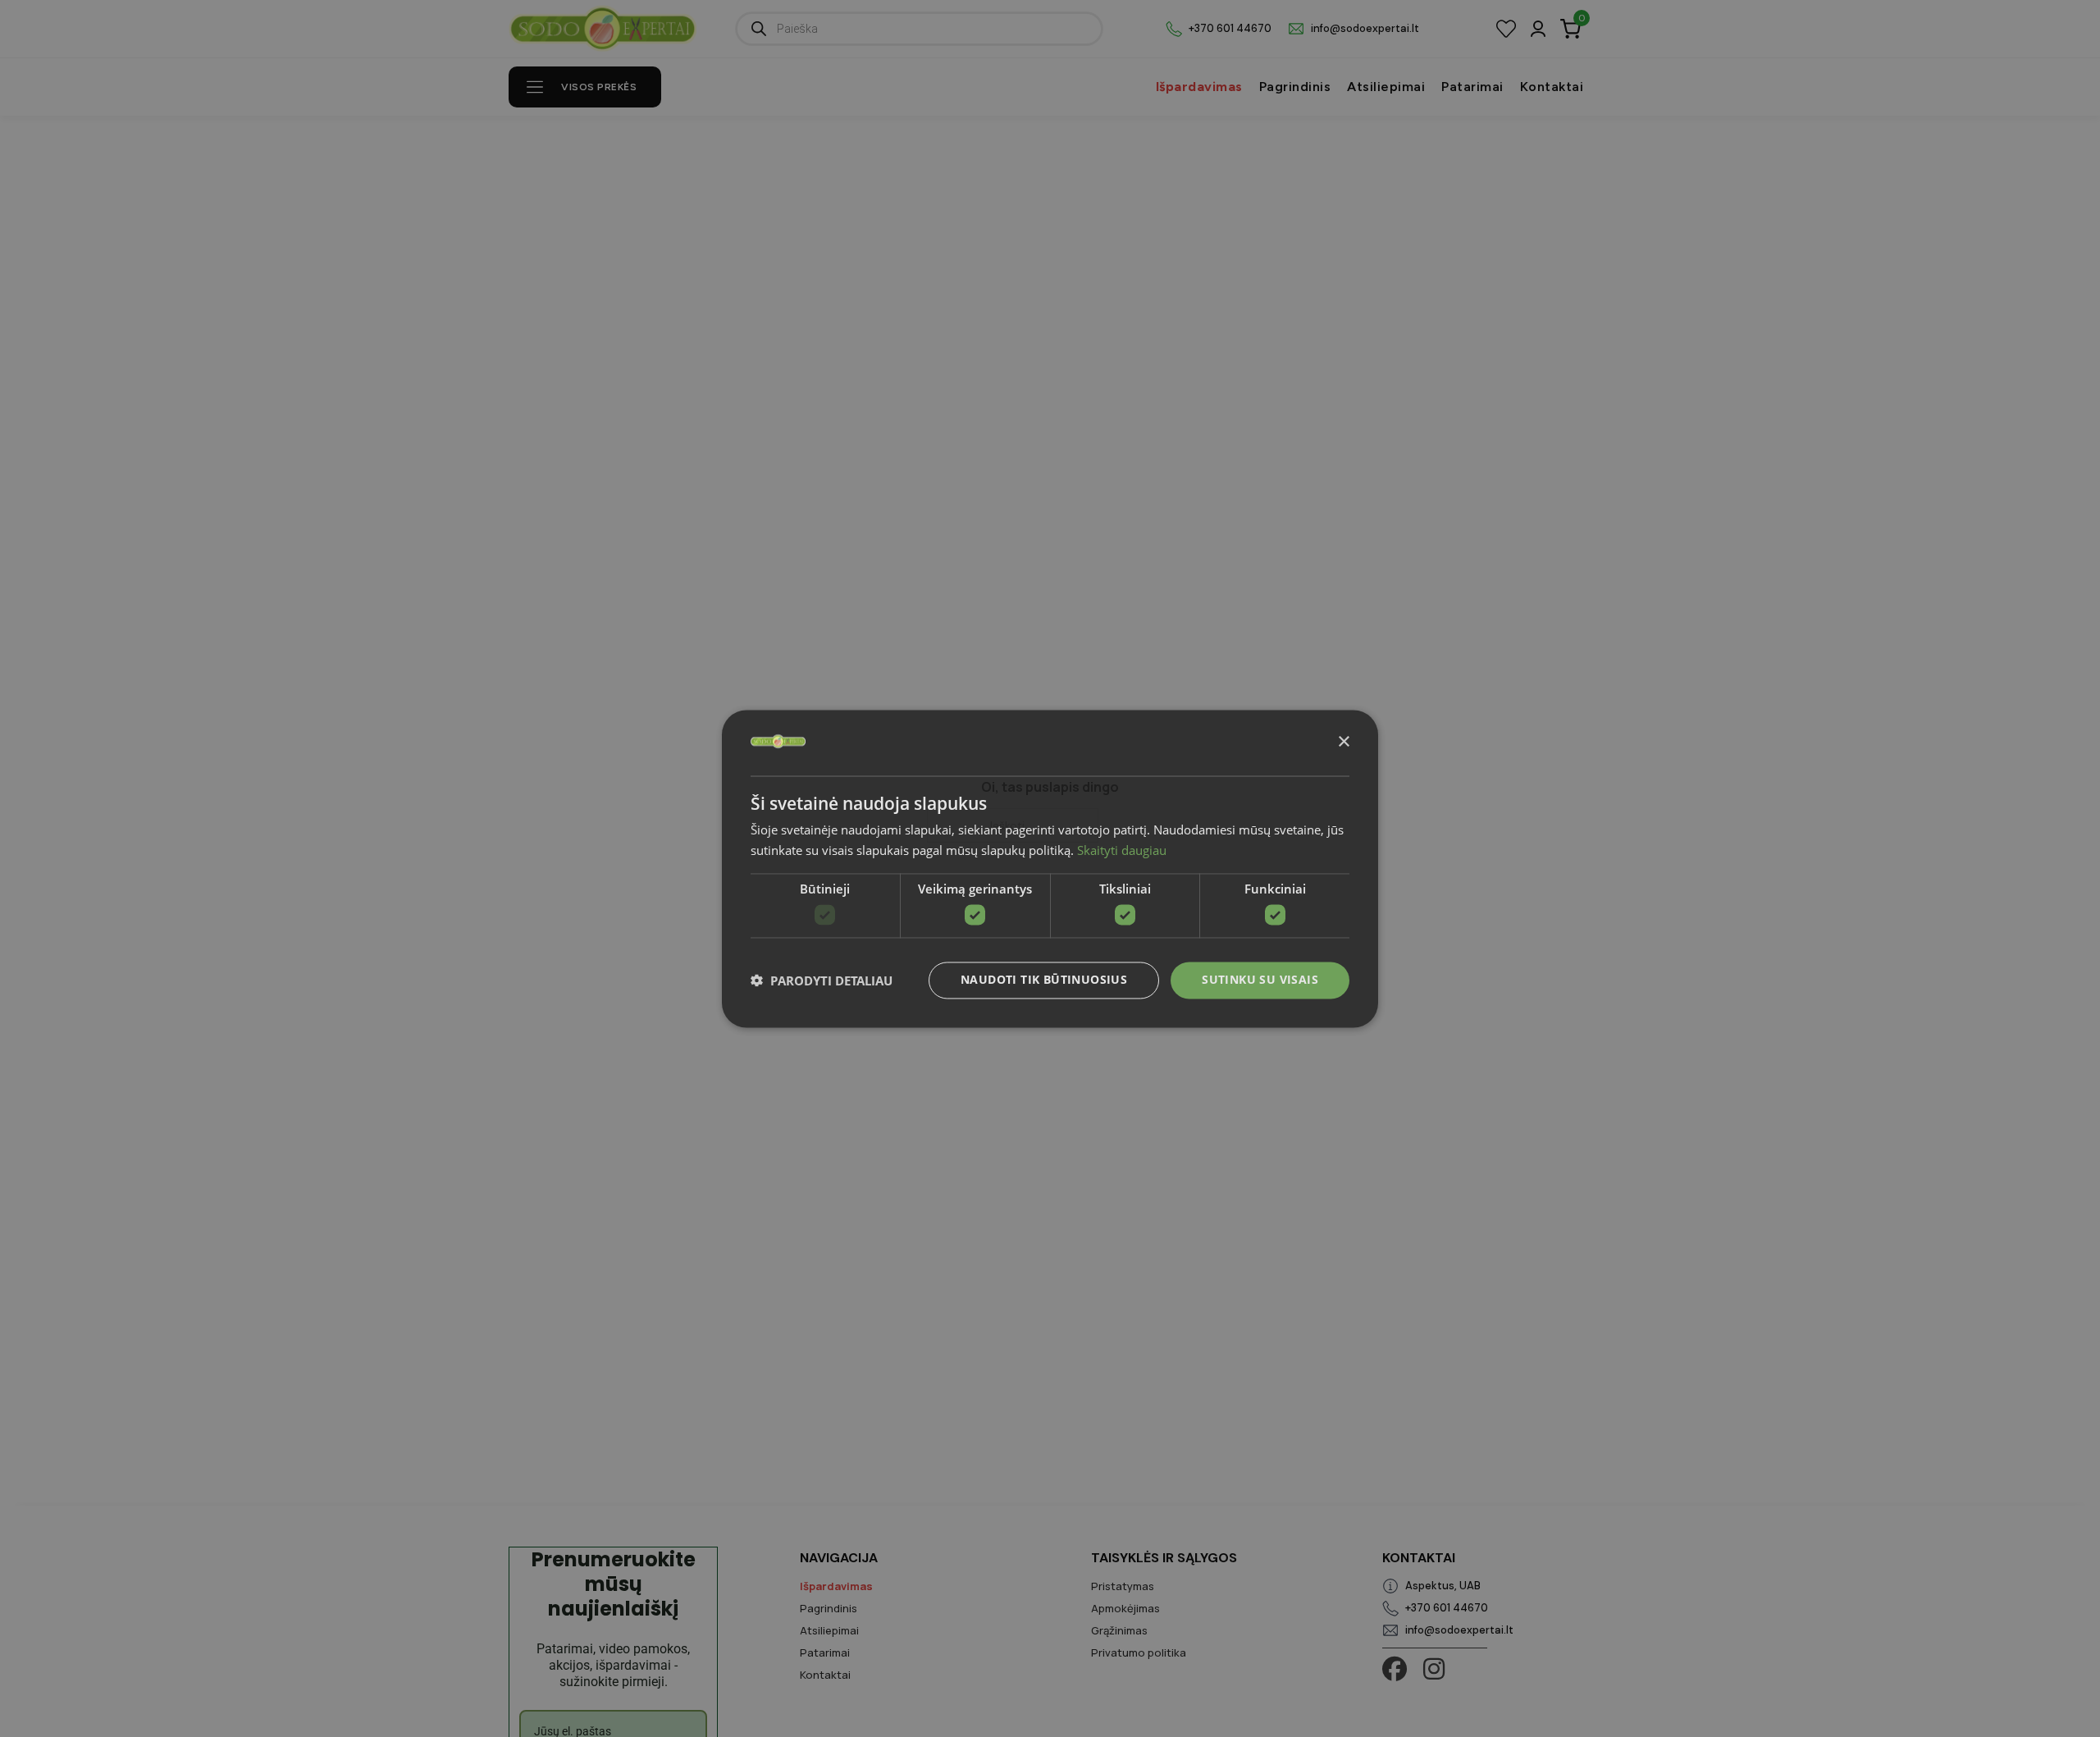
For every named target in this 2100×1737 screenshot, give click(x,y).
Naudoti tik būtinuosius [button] (1044, 979)
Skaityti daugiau (1122, 850)
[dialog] (1050, 868)
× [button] (1343, 741)
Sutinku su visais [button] (1260, 979)
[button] (822, 980)
